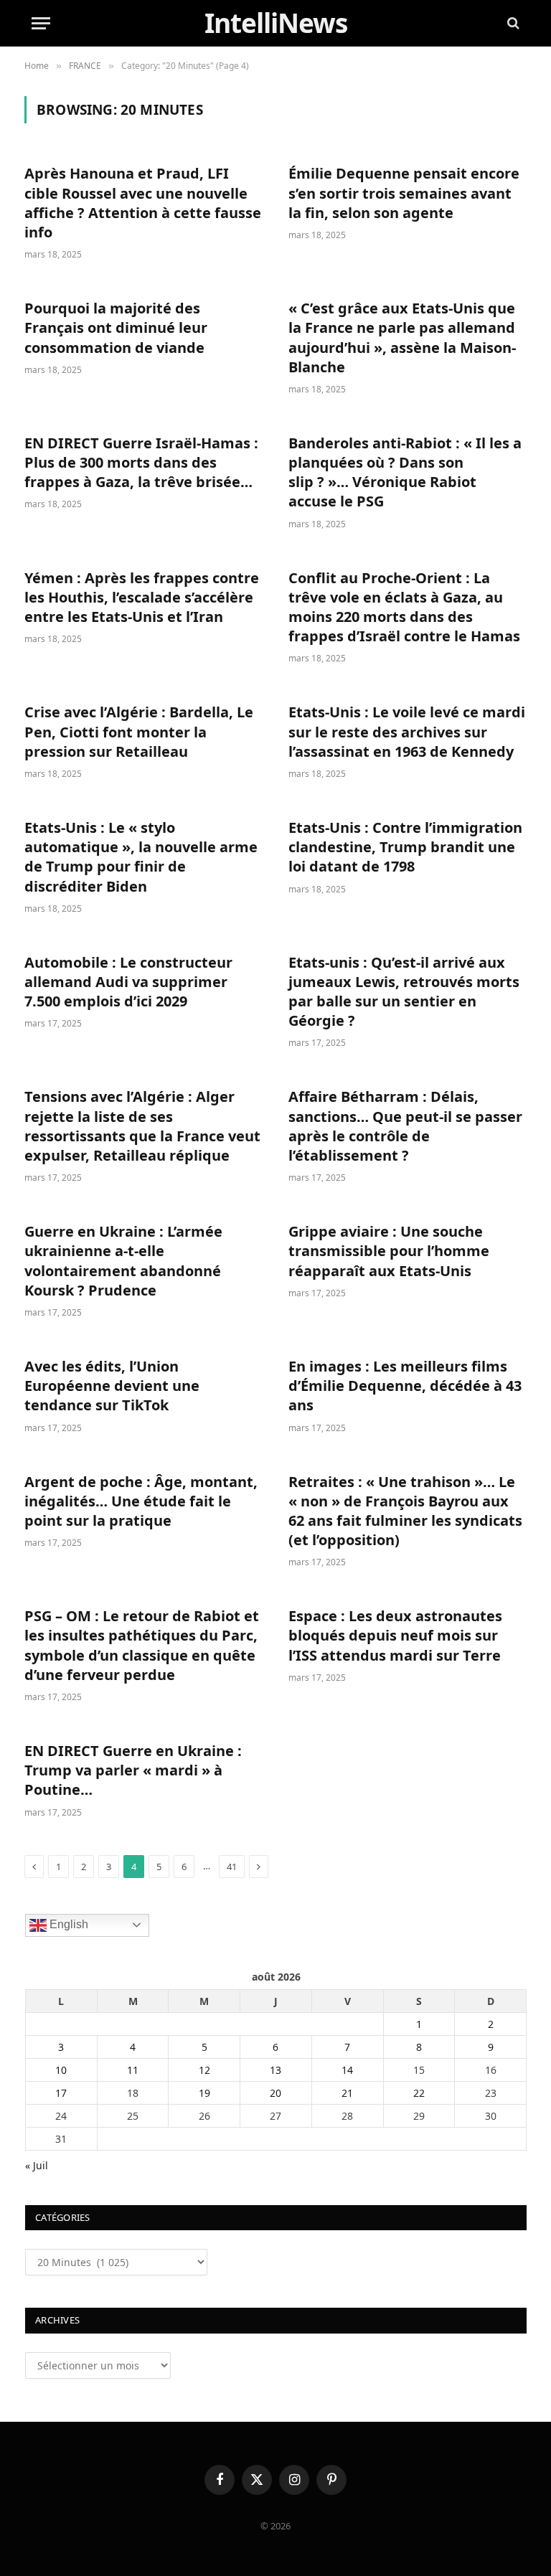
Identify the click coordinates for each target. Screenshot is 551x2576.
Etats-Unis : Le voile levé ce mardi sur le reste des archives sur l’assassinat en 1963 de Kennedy (407, 731)
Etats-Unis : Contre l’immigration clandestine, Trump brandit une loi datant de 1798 (405, 847)
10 (61, 2070)
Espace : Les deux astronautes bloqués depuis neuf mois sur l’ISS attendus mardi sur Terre (395, 1635)
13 (275, 2070)
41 (232, 1867)
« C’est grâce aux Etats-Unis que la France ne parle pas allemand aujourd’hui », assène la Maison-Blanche (402, 338)
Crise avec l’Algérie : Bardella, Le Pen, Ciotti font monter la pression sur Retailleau (139, 731)
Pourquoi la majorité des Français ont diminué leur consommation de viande (116, 327)
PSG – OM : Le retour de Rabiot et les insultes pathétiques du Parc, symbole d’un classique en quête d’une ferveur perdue (142, 1645)
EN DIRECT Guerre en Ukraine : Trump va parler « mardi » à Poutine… (133, 1770)
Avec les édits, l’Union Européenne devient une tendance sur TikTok (112, 1386)
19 (204, 2093)
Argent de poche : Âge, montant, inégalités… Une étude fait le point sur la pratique (141, 1501)
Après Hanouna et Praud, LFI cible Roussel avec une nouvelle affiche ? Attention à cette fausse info (143, 203)
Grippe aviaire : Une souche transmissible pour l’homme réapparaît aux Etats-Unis (389, 1251)
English (67, 1924)
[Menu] (41, 23)
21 (347, 2093)
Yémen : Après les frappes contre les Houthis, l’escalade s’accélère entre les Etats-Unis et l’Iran (142, 597)
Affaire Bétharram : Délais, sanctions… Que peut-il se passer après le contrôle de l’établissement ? (405, 1126)
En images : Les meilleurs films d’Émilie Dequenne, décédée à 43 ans (405, 1386)
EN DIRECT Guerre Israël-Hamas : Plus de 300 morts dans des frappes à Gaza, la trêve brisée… (141, 462)
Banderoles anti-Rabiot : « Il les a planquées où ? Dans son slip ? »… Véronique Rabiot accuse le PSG (405, 472)
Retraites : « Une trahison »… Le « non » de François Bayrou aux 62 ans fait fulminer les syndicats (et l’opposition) (405, 1511)
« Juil (37, 2165)
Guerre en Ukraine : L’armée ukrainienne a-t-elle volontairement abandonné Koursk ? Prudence (123, 1261)
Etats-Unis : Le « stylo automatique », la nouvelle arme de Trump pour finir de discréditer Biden (141, 857)
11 (133, 2070)
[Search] (512, 23)
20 (275, 2093)
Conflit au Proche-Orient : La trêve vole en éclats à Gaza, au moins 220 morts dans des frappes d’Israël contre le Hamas (404, 607)
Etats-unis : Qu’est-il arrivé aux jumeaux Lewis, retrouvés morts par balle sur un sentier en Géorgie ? (404, 992)
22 (419, 2093)
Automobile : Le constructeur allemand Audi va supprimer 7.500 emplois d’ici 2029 (128, 982)
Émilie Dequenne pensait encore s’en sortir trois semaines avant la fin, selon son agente (404, 193)
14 (347, 2070)
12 (204, 2070)
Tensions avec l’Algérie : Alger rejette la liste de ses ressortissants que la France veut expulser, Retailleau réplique (142, 1126)
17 (61, 2093)
